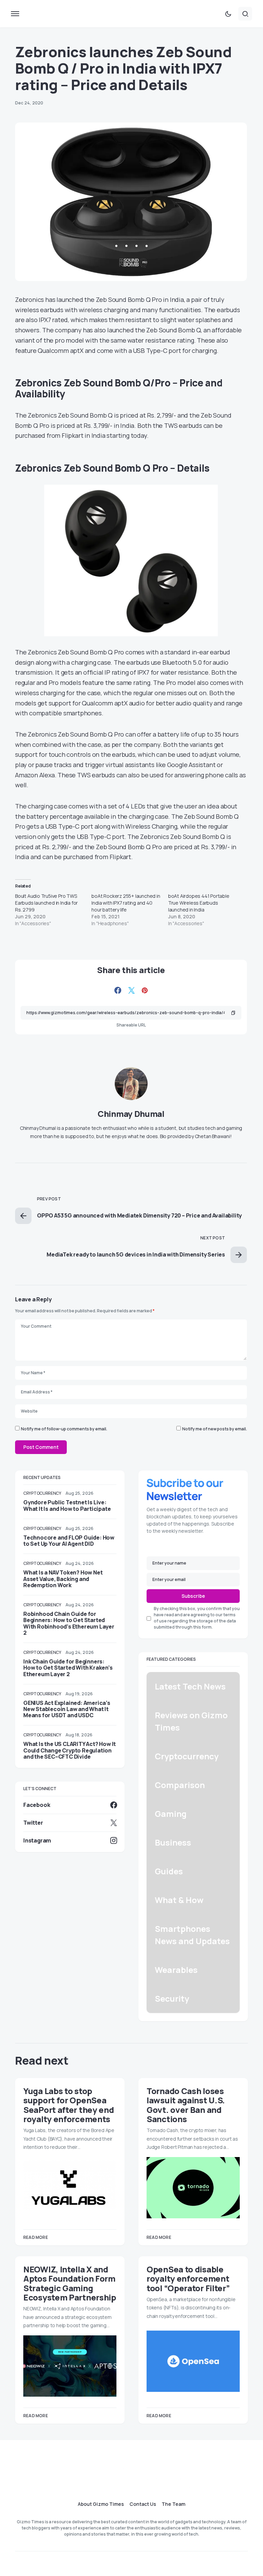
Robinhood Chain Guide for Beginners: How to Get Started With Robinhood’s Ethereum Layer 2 (69, 1623)
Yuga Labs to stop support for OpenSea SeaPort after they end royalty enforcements (68, 2105)
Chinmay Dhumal (131, 1114)
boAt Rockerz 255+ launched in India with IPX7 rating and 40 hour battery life (126, 903)
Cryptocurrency (42, 1493)
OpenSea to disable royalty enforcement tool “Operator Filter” (188, 2279)
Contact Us (143, 2504)
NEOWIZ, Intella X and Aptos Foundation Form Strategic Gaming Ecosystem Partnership (70, 2283)
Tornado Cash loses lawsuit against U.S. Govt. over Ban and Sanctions (186, 2105)
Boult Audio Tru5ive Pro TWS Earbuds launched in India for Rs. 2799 (46, 903)
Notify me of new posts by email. (215, 1429)
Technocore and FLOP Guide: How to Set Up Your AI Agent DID (69, 1541)
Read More (36, 2237)
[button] (15, 14)
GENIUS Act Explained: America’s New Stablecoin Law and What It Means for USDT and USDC (67, 1709)
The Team (173, 2504)
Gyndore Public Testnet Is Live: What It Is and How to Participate (67, 1505)
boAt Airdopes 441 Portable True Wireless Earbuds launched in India (199, 903)
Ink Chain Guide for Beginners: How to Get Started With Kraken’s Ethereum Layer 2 (68, 1668)
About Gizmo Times (101, 2504)
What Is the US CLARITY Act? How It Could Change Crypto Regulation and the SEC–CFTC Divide (70, 1750)
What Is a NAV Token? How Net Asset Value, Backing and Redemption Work (63, 1579)
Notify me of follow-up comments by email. (64, 1429)
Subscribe (193, 1596)
